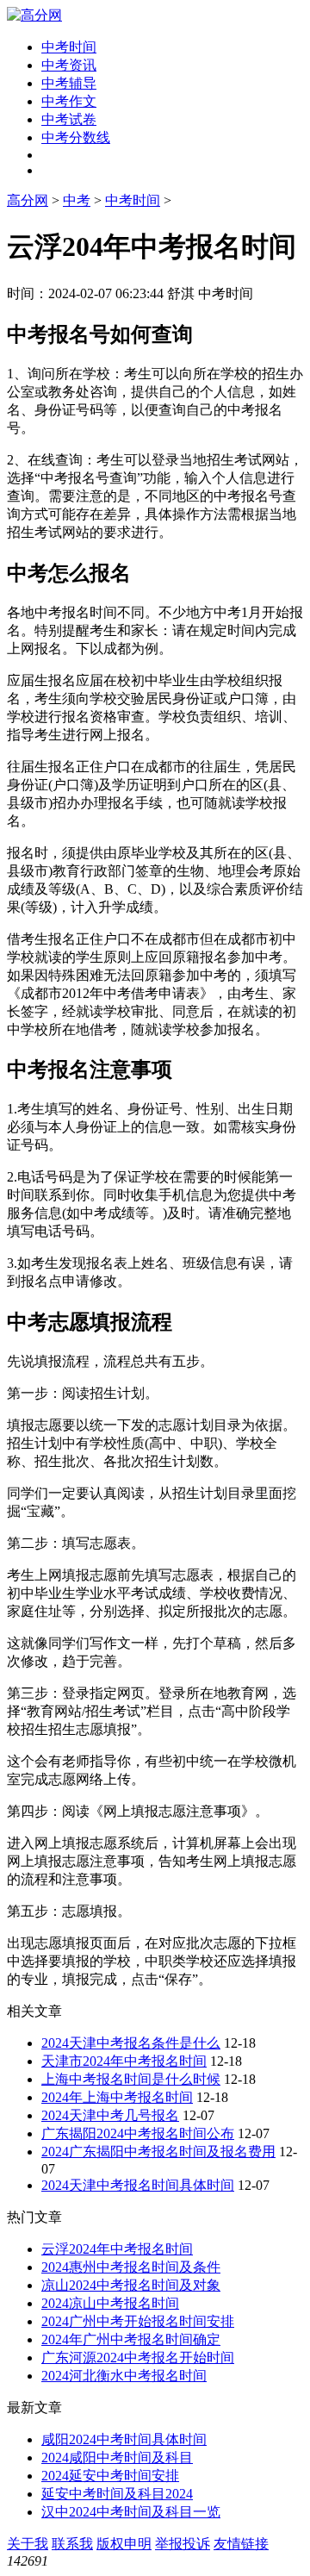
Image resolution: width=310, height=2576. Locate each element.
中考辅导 (69, 83)
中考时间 (69, 47)
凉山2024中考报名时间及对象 (131, 2285)
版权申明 (124, 2544)
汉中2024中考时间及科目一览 (131, 2512)
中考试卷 (69, 119)
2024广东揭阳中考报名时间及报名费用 (158, 2152)
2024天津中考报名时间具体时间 (138, 2185)
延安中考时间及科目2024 (117, 2494)
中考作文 (69, 101)
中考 (77, 200)
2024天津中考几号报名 (110, 2115)
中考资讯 (69, 65)
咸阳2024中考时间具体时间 (124, 2439)
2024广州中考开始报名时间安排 (138, 2321)
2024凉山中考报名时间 (110, 2303)
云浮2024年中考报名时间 (117, 2249)
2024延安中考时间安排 (110, 2476)
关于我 (28, 2544)
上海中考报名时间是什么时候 (131, 2079)
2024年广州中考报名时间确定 (131, 2339)
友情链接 (241, 2544)
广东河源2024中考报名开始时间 (138, 2358)
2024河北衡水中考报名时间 (124, 2376)
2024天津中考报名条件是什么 (131, 2043)
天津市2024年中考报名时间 (124, 2061)
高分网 (28, 200)
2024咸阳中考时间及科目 (117, 2457)
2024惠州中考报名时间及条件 (131, 2267)
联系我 (72, 2544)
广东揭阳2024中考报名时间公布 (138, 2133)
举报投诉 (183, 2544)
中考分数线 (76, 137)
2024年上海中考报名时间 (117, 2097)
